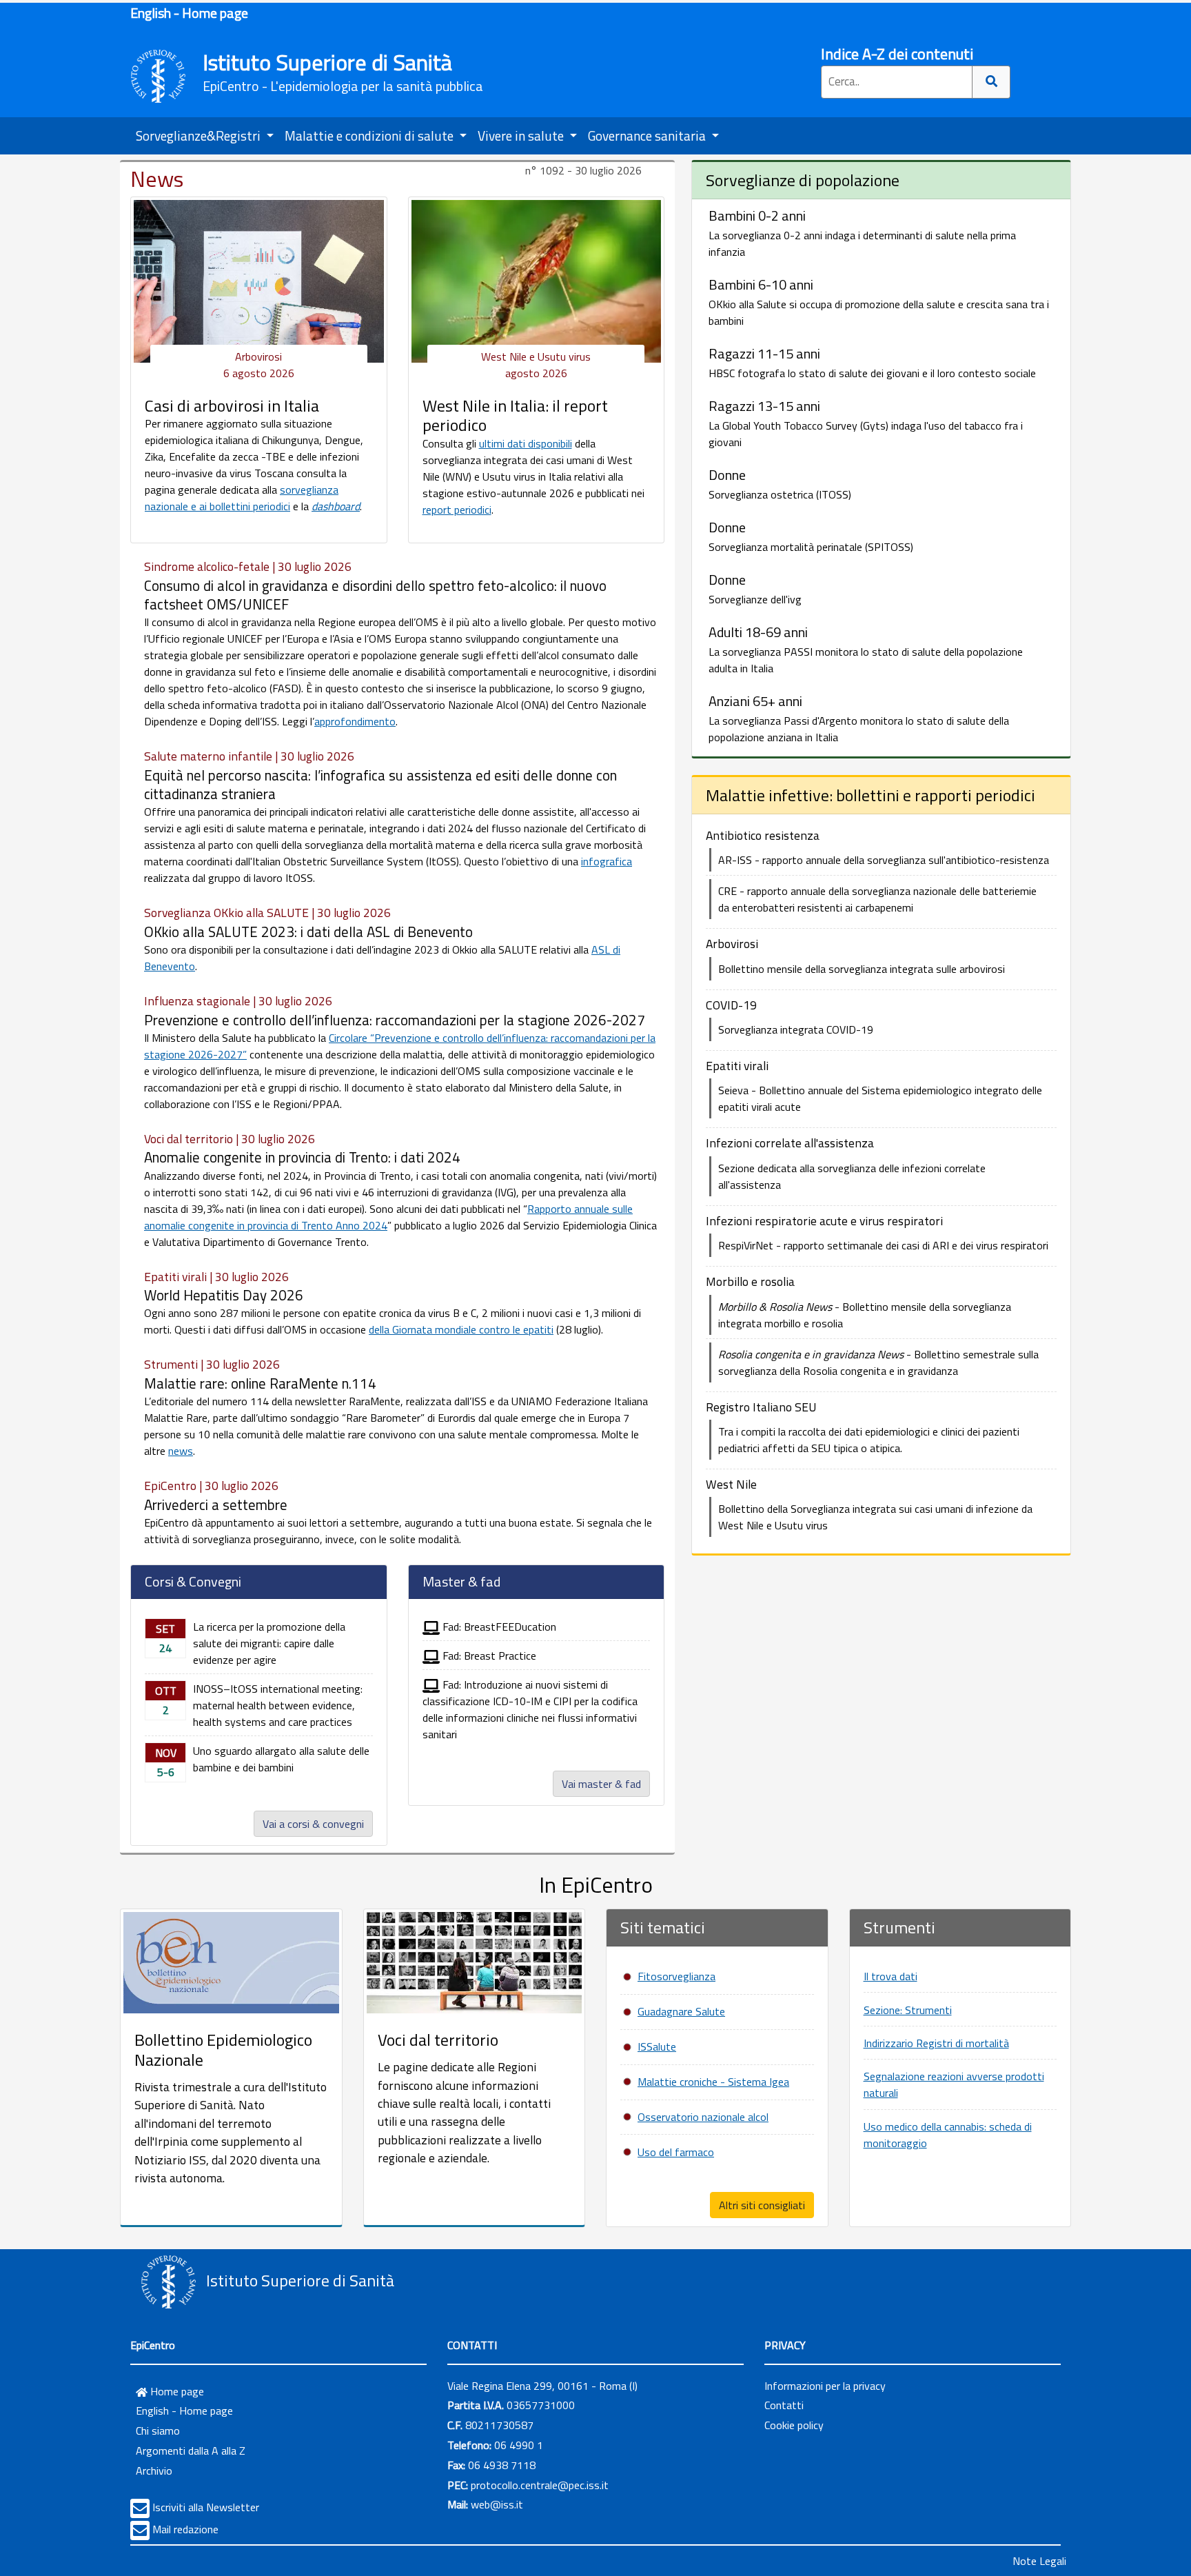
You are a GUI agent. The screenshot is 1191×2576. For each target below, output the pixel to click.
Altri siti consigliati (762, 2205)
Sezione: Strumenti (908, 2010)
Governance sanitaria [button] (648, 135)
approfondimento (355, 721)
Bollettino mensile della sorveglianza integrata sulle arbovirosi (862, 969)
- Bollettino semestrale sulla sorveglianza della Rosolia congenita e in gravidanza (878, 1362)
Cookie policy (794, 2425)
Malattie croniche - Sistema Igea (713, 2082)
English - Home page (189, 13)
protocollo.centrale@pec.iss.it (540, 2485)
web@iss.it (497, 2504)
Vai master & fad (601, 1784)
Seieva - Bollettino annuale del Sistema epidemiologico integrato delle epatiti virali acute (880, 1098)
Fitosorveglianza (676, 1976)
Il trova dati (890, 1976)
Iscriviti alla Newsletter (206, 2507)
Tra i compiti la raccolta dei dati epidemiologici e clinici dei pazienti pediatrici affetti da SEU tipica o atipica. (869, 1440)
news (181, 1451)
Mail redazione (185, 2529)
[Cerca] (991, 82)
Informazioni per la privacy (825, 2386)
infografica (607, 861)
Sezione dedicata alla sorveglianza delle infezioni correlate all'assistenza (852, 1176)
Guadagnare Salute (681, 2011)
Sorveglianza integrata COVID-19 (796, 1029)
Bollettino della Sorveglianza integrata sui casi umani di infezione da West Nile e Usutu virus (875, 1517)
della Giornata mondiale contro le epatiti (461, 1329)
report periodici (457, 510)
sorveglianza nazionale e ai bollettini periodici (242, 498)
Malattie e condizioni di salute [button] (370, 135)
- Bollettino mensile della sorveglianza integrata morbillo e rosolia (865, 1315)
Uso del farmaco (676, 2152)
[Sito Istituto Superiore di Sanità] (168, 2282)
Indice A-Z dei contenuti (897, 54)
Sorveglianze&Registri (200, 135)
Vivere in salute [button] (522, 135)
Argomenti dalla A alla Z (191, 2451)
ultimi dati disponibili (526, 443)
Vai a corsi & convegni (313, 1824)
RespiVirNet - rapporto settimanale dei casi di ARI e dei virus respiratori (883, 1245)
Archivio (154, 2471)
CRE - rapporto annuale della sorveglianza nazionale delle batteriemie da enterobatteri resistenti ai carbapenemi (877, 899)
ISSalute (657, 2046)
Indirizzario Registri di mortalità (936, 2043)
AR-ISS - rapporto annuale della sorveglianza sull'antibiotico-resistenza (884, 860)
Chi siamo (158, 2431)
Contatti (784, 2405)
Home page (176, 2391)
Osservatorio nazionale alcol (703, 2117)
